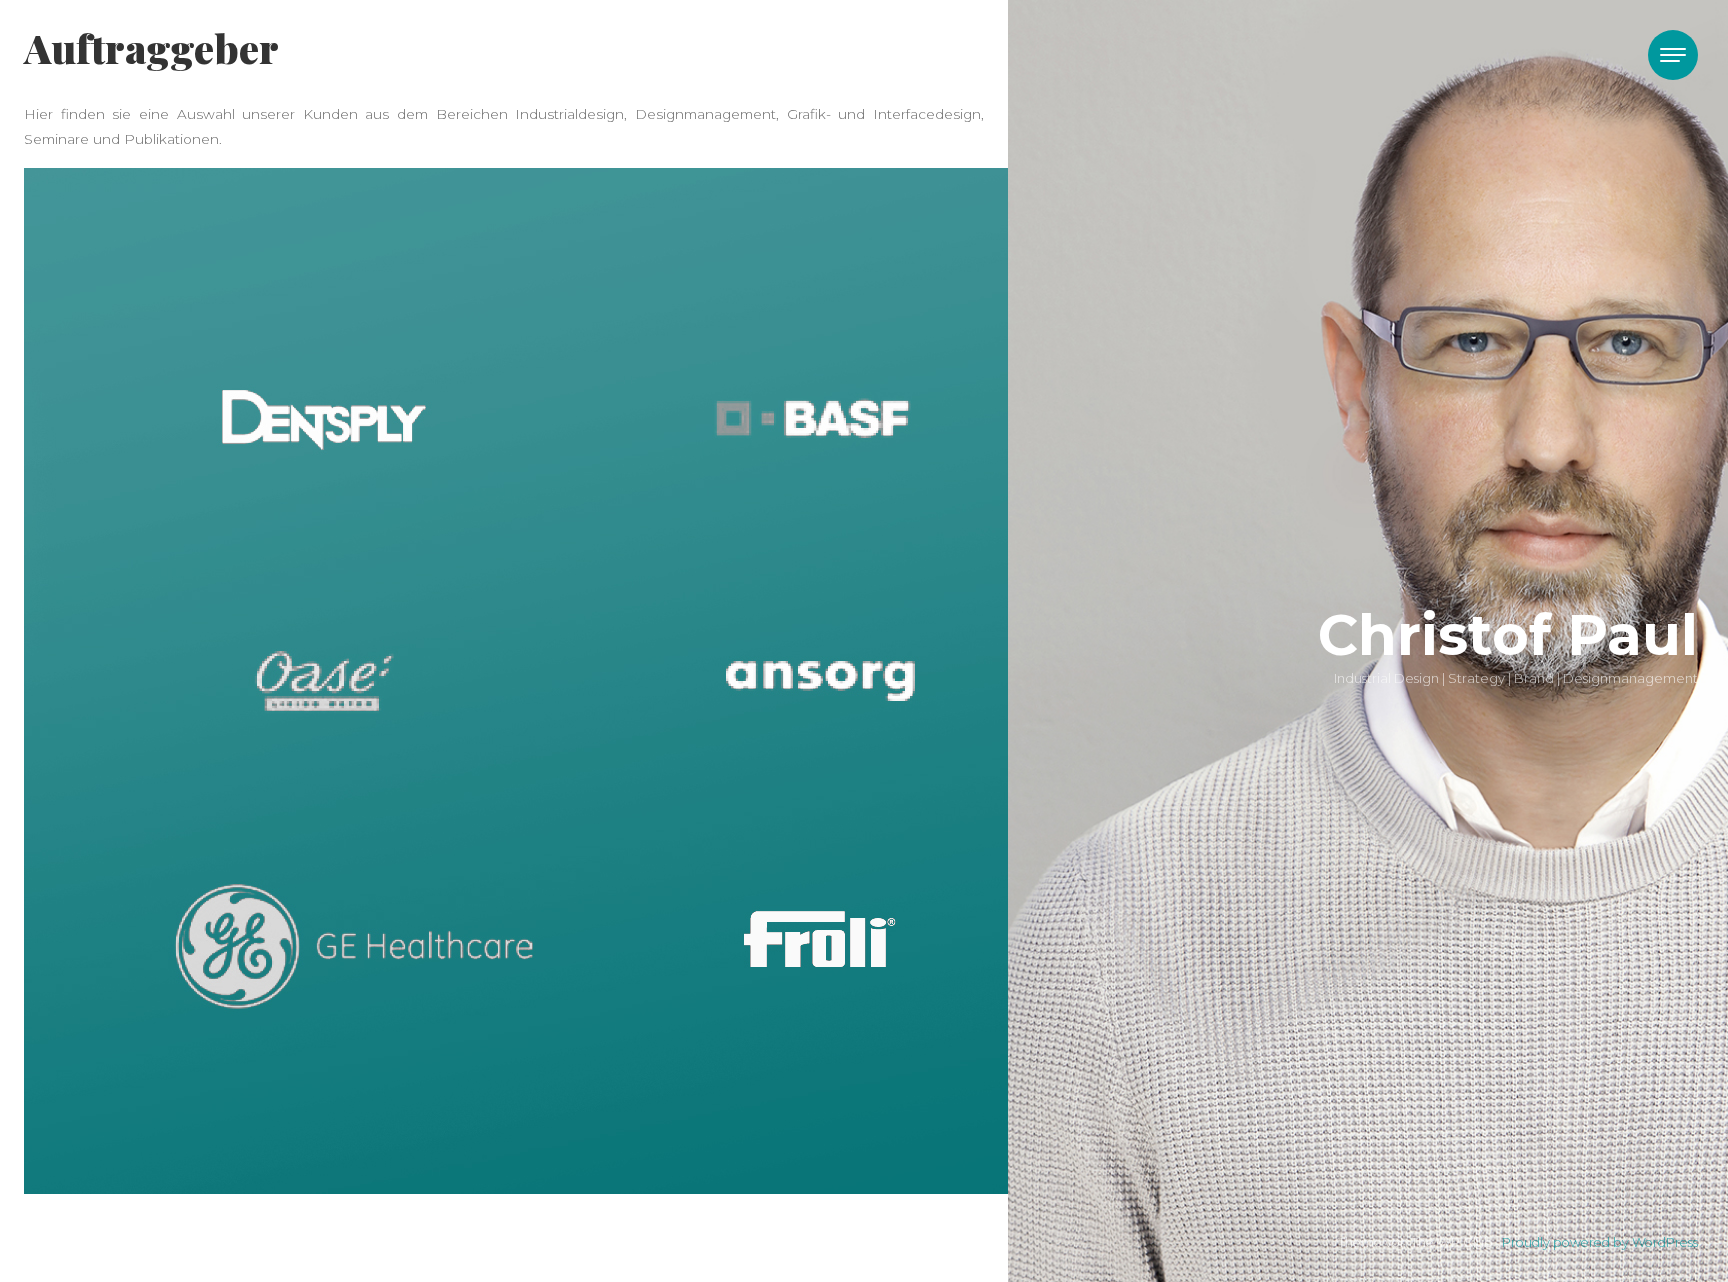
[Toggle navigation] (1673, 55)
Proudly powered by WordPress (1600, 1242)
